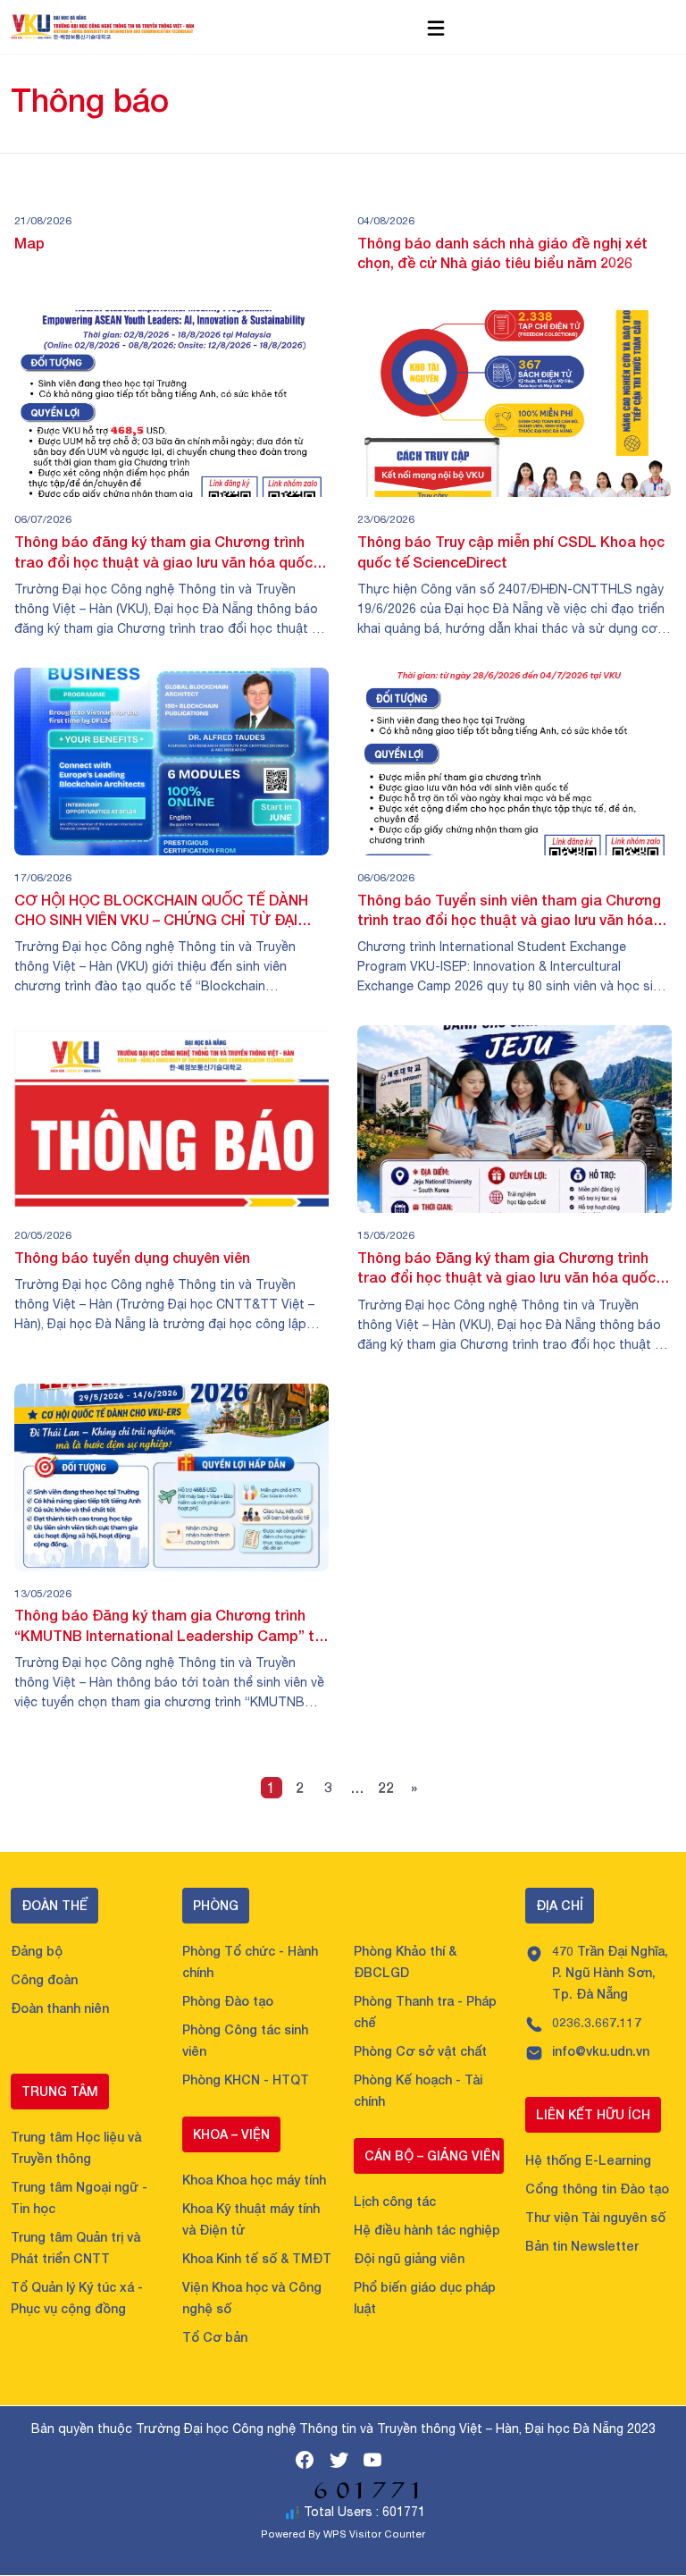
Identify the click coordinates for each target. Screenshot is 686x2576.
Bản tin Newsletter (582, 2246)
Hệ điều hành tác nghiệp (427, 2230)
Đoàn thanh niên (60, 2008)
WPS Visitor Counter (374, 2534)
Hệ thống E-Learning (588, 2160)
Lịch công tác (395, 2201)
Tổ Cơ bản (215, 2337)
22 (386, 1787)
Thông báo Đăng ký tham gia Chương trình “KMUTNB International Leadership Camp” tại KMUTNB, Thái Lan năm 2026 (171, 1626)
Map (29, 243)
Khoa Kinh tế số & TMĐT (257, 2258)
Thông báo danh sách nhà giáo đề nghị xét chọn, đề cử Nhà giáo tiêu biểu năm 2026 (502, 253)
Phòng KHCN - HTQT (246, 2079)
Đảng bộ (37, 1951)
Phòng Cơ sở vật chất (420, 2051)
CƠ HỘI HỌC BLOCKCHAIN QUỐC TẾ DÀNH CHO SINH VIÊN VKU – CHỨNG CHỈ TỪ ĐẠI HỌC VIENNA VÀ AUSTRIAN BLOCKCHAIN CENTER (161, 911)
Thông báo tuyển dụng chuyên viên (132, 1257)
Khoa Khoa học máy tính (254, 2180)
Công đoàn (44, 1979)
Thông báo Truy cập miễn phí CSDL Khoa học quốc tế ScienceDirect (511, 551)
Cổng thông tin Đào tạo (597, 2189)
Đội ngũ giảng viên (409, 2258)
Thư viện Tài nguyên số (595, 2217)
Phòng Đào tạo (228, 2001)
